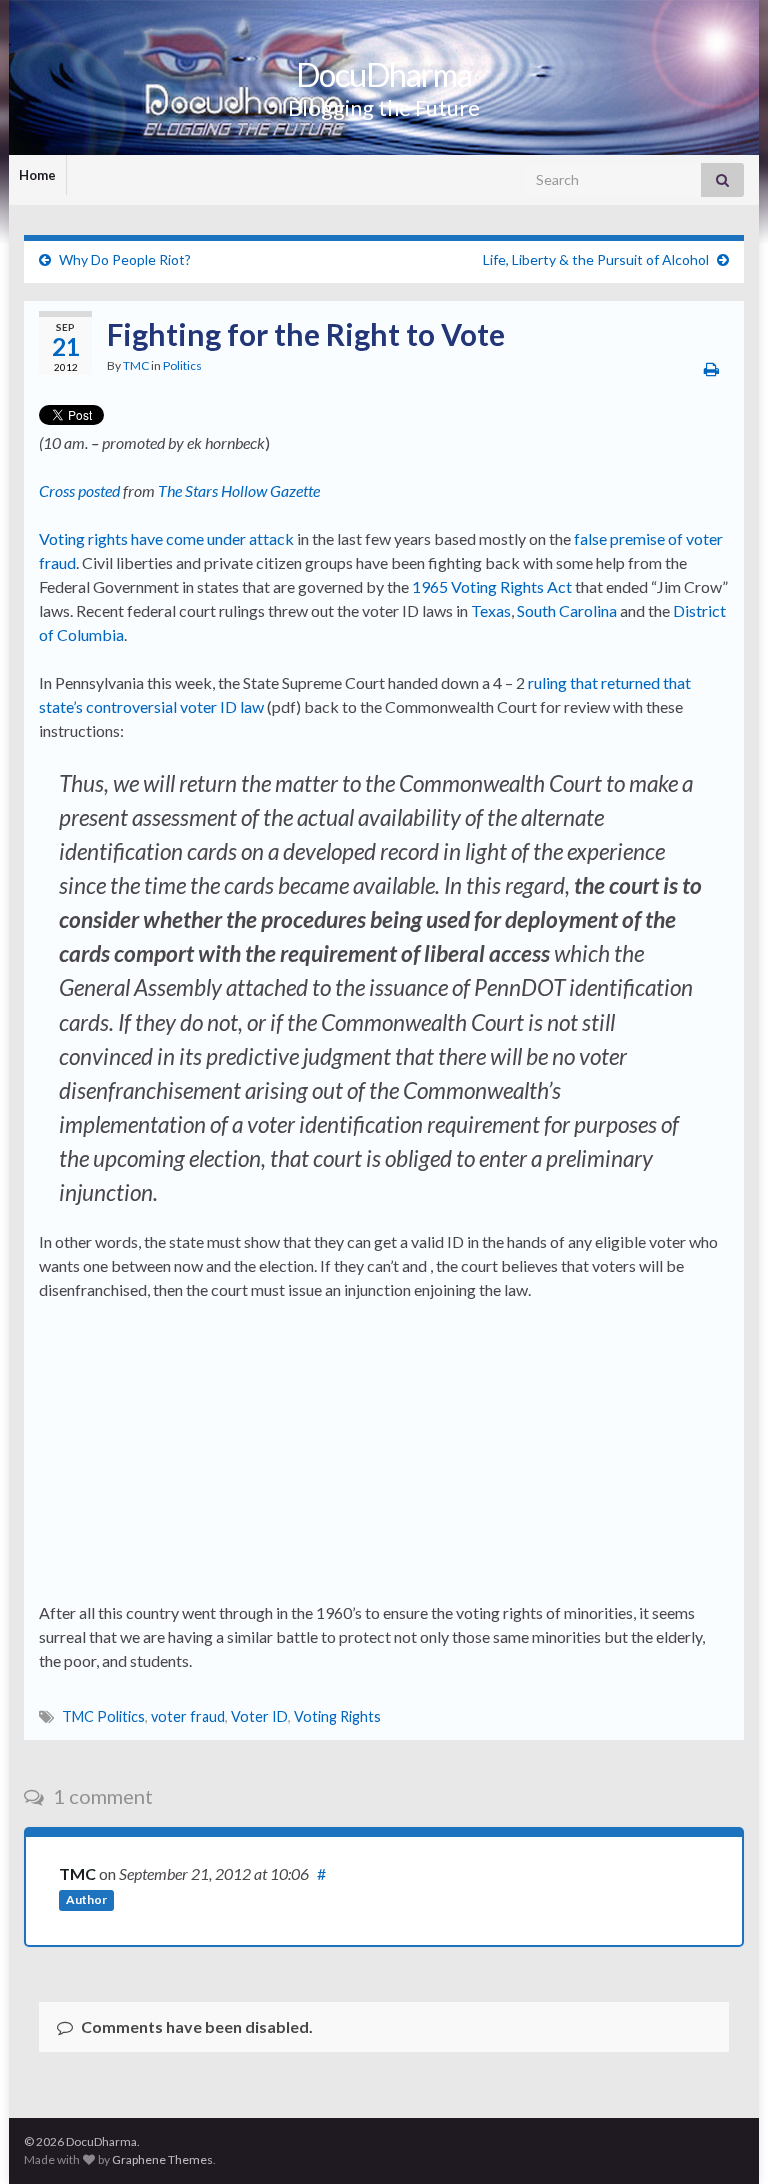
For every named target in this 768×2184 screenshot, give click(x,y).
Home (37, 175)
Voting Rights (337, 1716)
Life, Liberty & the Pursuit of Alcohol (596, 259)
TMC (136, 365)
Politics (182, 365)
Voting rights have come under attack (166, 538)
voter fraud (188, 1716)
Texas (491, 610)
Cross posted (79, 490)
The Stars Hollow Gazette (239, 490)
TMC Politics (103, 1716)
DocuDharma (384, 74)
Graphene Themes (162, 2159)
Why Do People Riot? (125, 259)
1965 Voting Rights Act (492, 586)
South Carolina (567, 610)
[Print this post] (711, 368)
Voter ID (259, 1716)
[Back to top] (723, 2139)
